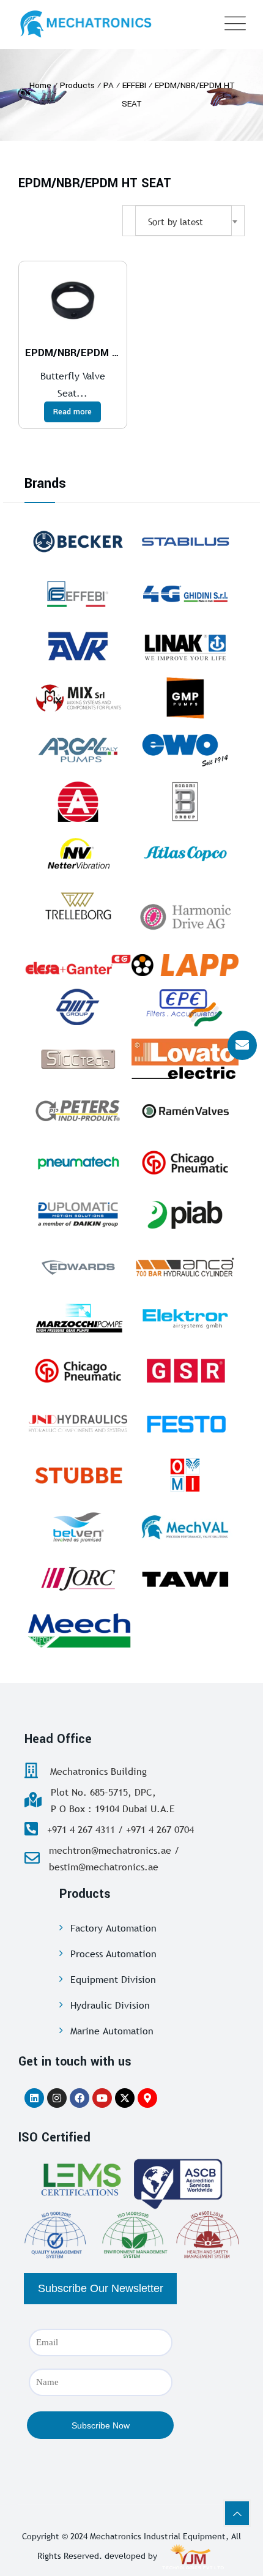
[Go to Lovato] (185, 1059)
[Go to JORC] (78, 1579)
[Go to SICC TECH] (78, 1059)
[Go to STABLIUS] (185, 542)
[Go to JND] (78, 1423)
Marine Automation (112, 2031)
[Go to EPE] (185, 1007)
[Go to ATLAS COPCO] (185, 854)
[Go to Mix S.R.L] (78, 698)
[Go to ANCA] (185, 1267)
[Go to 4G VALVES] (185, 594)
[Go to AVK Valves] (78, 646)
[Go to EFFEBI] (78, 594)
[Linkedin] (34, 2098)
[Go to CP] (185, 1163)
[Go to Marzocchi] (78, 1319)
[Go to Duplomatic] (78, 1215)
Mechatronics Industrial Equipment (158, 2536)
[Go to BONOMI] (185, 802)
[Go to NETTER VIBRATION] (78, 854)
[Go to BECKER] (78, 542)
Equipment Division (113, 1979)
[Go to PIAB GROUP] (185, 1215)
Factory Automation (113, 1928)
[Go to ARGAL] (78, 750)
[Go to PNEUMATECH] (78, 1163)
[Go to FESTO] (185, 1423)
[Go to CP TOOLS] (78, 1371)
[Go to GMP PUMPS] (185, 698)
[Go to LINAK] (185, 646)
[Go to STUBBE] (78, 1475)
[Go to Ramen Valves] (185, 1111)
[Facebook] (80, 2098)
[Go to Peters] (78, 1111)
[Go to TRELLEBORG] (78, 906)
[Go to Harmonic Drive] (185, 915)
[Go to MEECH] (78, 1631)
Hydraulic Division (110, 2005)
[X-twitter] (125, 2098)
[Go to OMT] (78, 1007)
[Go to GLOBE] (78, 802)
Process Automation (113, 1954)
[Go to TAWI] (185, 1579)
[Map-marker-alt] (147, 2098)
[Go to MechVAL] (185, 1527)
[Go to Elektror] (185, 1319)
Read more (72, 412)
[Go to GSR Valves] (185, 1371)
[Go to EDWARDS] (78, 1267)
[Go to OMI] (185, 1475)
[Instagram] (57, 2098)
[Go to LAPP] (185, 965)
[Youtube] (102, 2098)
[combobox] (183, 221)
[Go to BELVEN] (78, 1527)
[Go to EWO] (185, 750)
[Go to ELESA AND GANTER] (78, 965)
